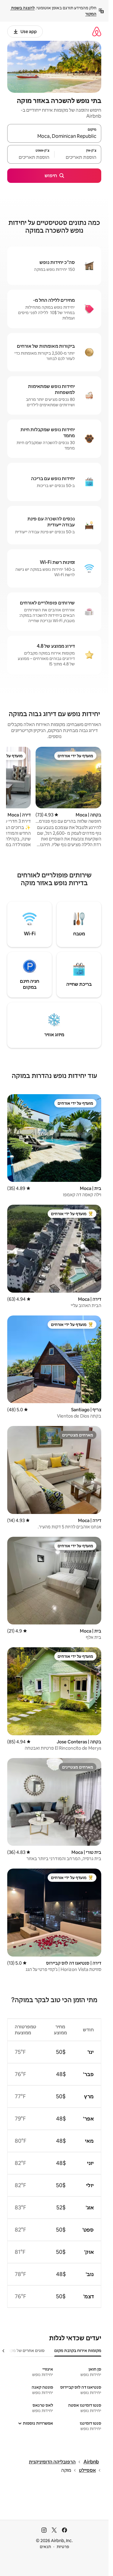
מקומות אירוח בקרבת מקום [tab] (78, 2350)
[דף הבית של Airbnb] (97, 31)
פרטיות (63, 2547)
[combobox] (54, 136)
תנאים (45, 2547)
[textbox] (78, 157)
